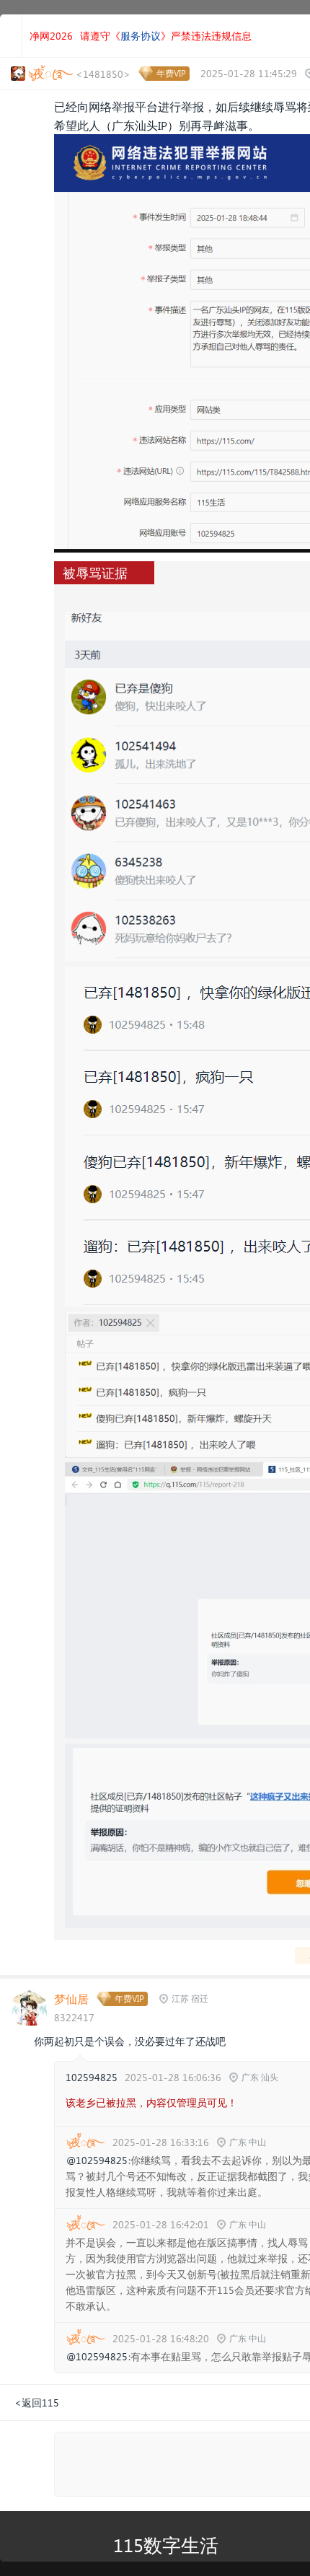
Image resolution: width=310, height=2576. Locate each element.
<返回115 (37, 2403)
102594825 (92, 2077)
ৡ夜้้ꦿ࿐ (85, 2142)
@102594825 (97, 2160)
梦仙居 (71, 1999)
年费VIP (171, 73)
